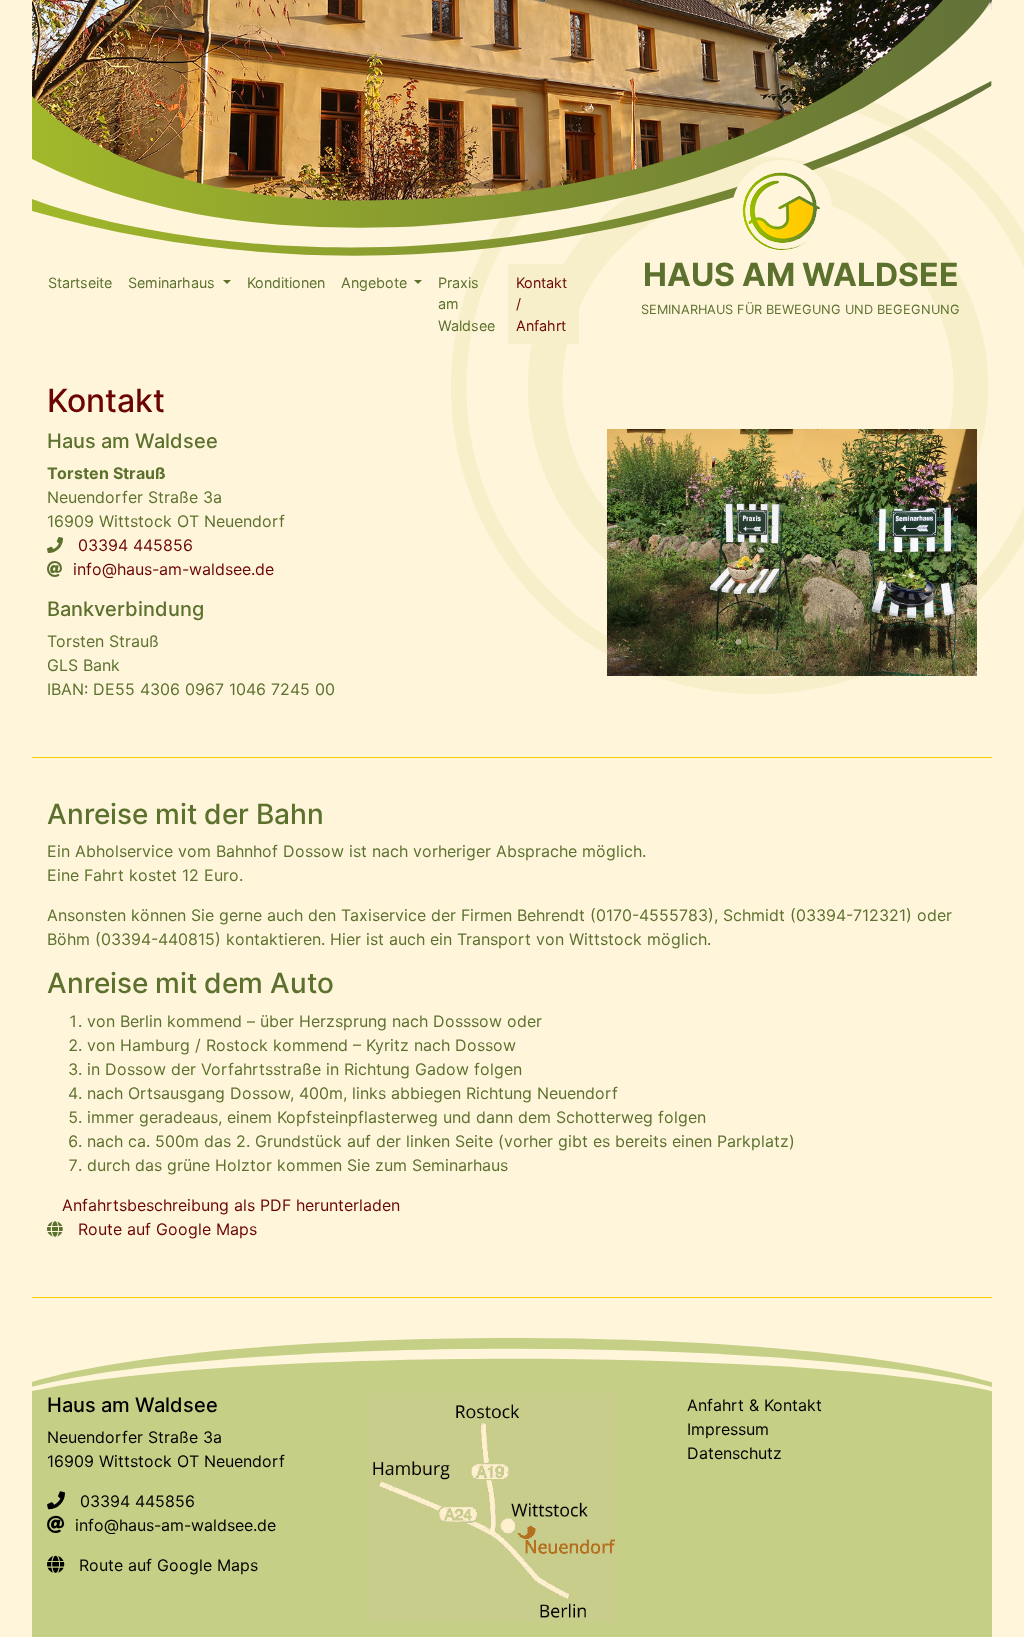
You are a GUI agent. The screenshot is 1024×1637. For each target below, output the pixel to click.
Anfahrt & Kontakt (754, 1405)
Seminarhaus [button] (173, 282)
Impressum (728, 1429)
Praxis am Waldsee (466, 304)
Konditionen (286, 282)
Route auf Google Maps (167, 1229)
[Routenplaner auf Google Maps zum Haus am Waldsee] (492, 1506)
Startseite (80, 282)
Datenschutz (734, 1453)
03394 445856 (135, 545)
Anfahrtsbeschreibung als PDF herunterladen (231, 1205)
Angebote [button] (376, 282)
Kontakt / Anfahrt (541, 304)
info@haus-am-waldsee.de (173, 569)
